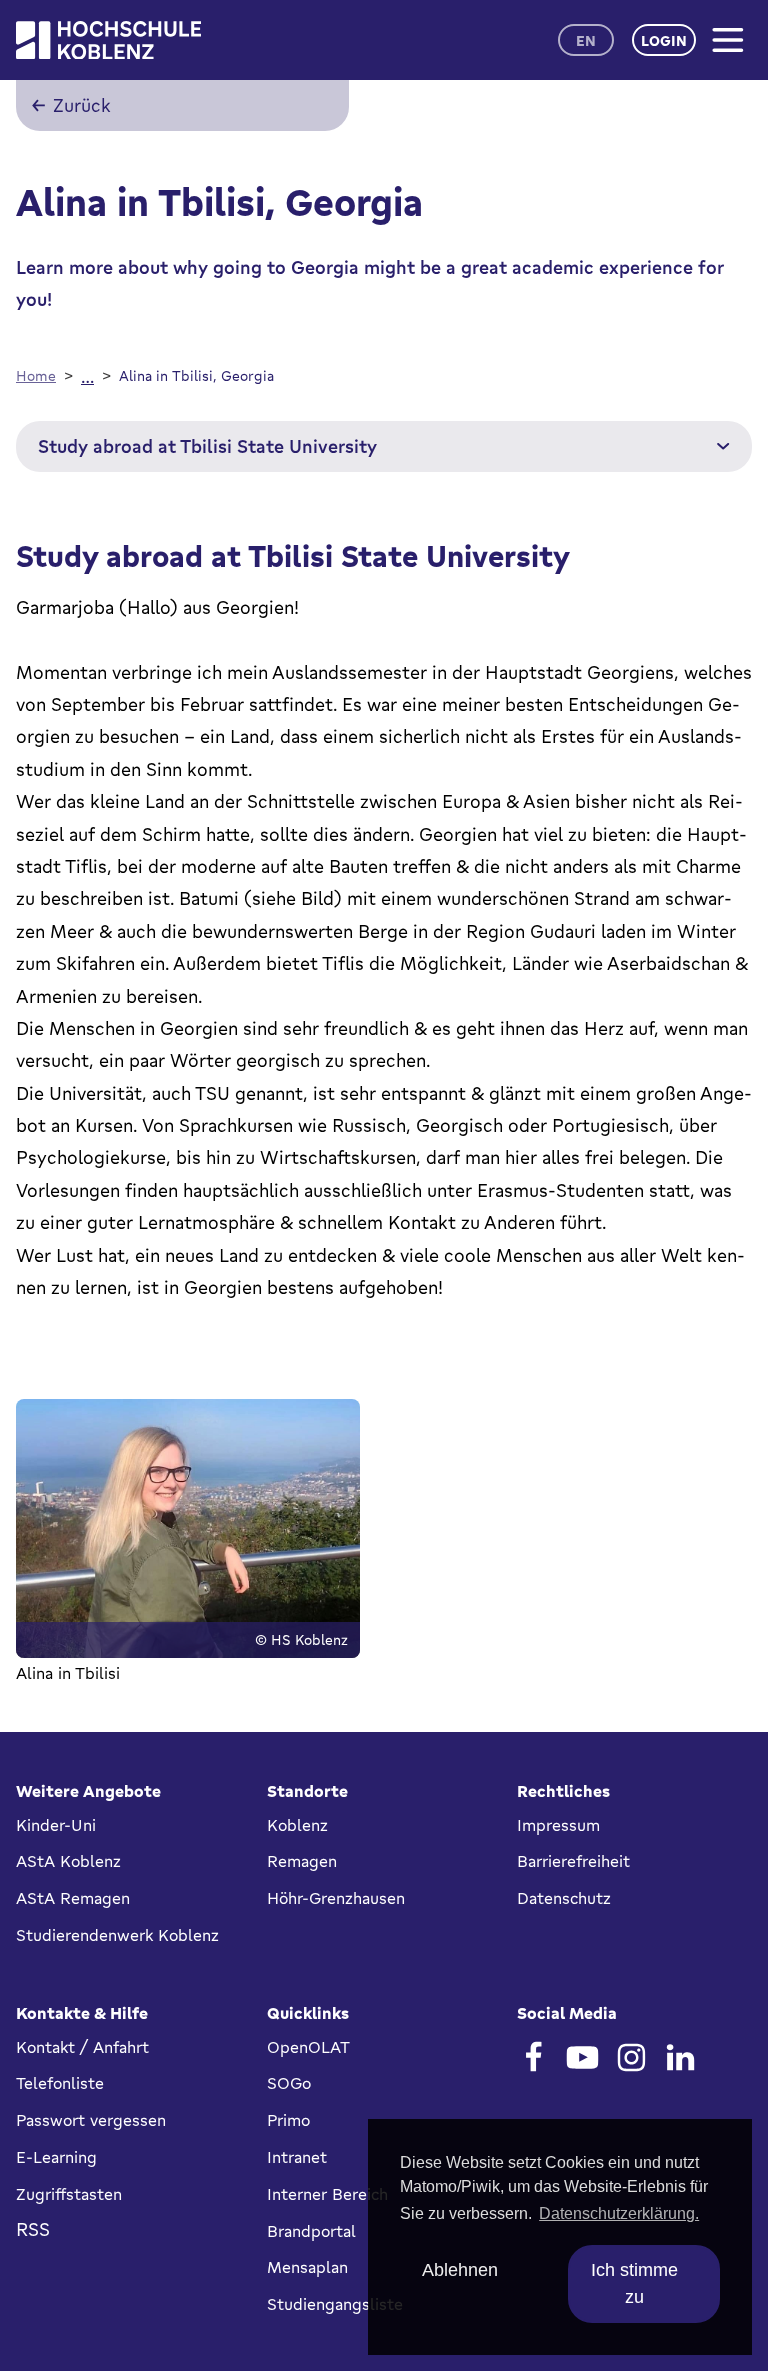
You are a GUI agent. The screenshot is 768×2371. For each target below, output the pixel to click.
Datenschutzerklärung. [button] (619, 2213)
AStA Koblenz (68, 1861)
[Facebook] (533, 2057)
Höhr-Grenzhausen (336, 1898)
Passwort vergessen (91, 2120)
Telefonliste (60, 2083)
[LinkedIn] (680, 2057)
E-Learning (56, 2157)
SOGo (289, 2083)
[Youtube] (582, 2057)
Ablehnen (460, 2270)
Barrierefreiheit (573, 1861)
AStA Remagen (73, 1898)
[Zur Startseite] (108, 40)
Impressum (558, 1825)
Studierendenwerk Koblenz (117, 1935)
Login (664, 40)
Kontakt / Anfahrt (82, 2047)
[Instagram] (631, 2057)
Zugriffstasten (69, 2194)
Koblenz (297, 1825)
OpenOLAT (308, 2047)
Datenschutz (564, 1898)
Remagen (302, 1861)
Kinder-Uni (56, 1825)
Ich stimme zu (634, 2283)
